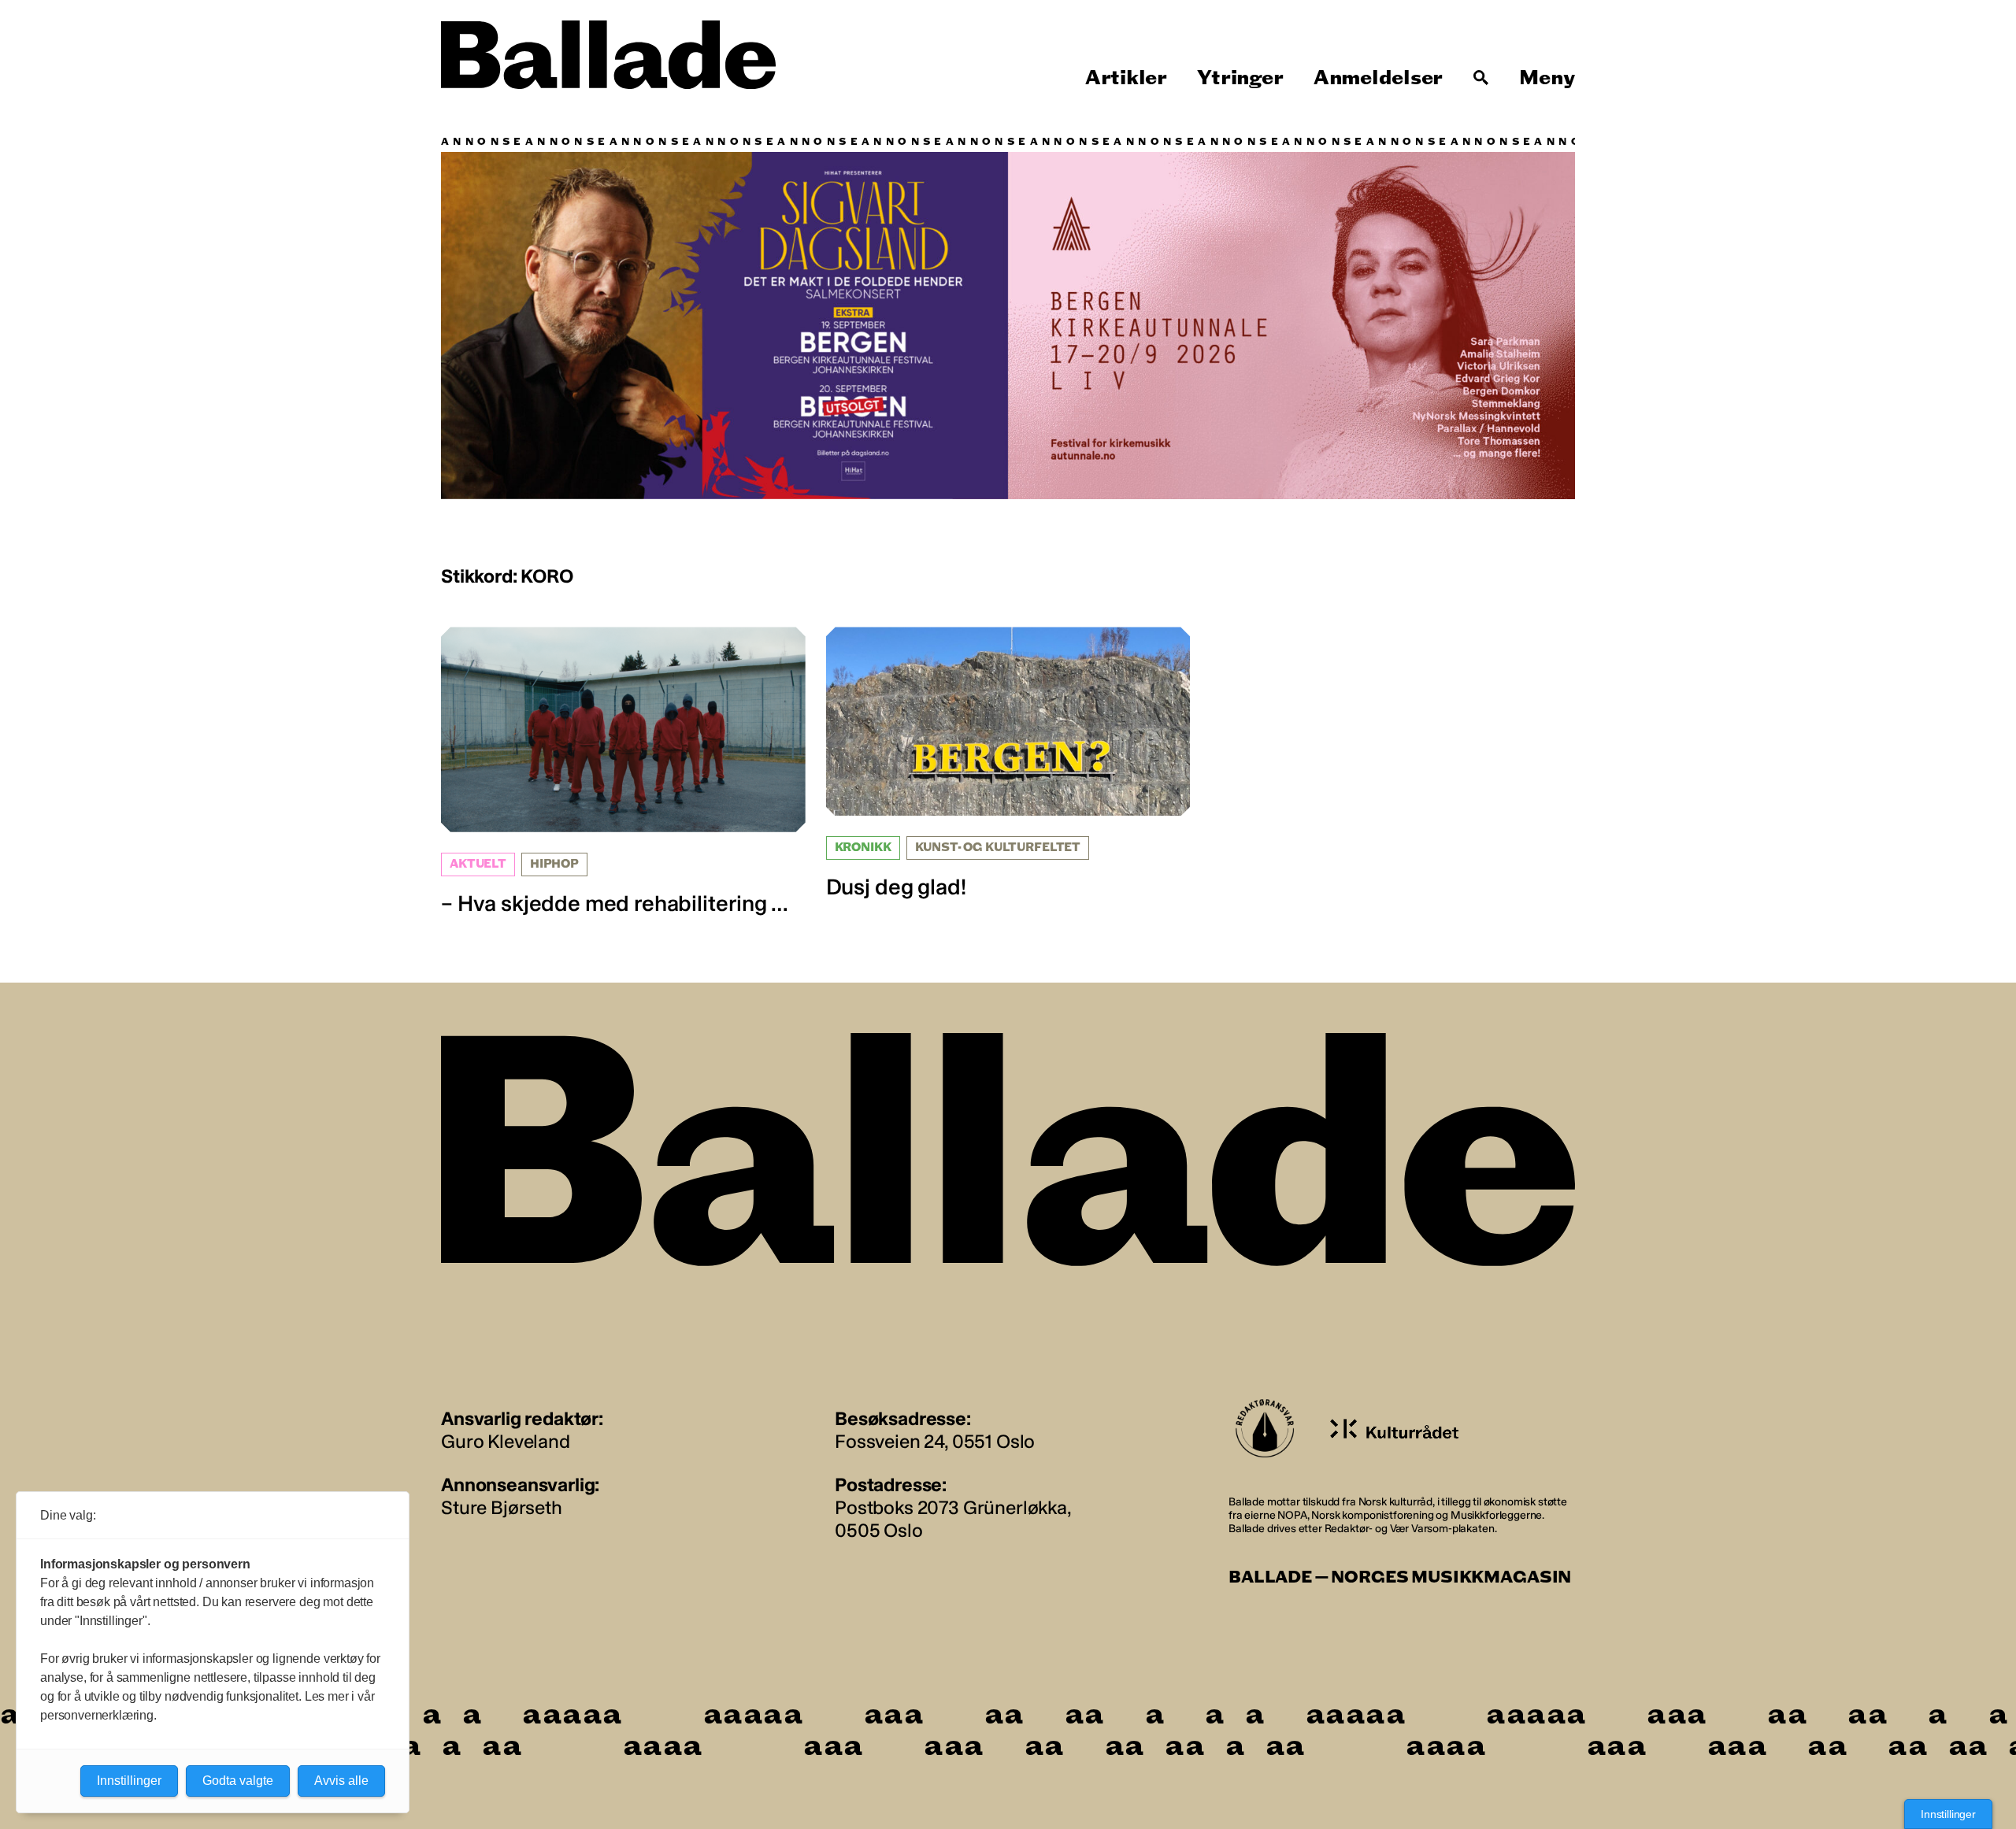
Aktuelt (478, 864)
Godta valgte (238, 1781)
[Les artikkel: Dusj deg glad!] (1008, 763)
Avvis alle (341, 1781)
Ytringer (1240, 78)
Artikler (1126, 78)
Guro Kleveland (506, 1441)
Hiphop (554, 864)
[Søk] (1481, 78)
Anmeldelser (1378, 78)
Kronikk (863, 848)
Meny (1547, 78)
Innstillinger (1948, 1814)
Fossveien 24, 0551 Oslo (935, 1441)
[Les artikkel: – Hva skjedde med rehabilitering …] (623, 772)
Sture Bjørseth (502, 1507)
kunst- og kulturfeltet (998, 848)
